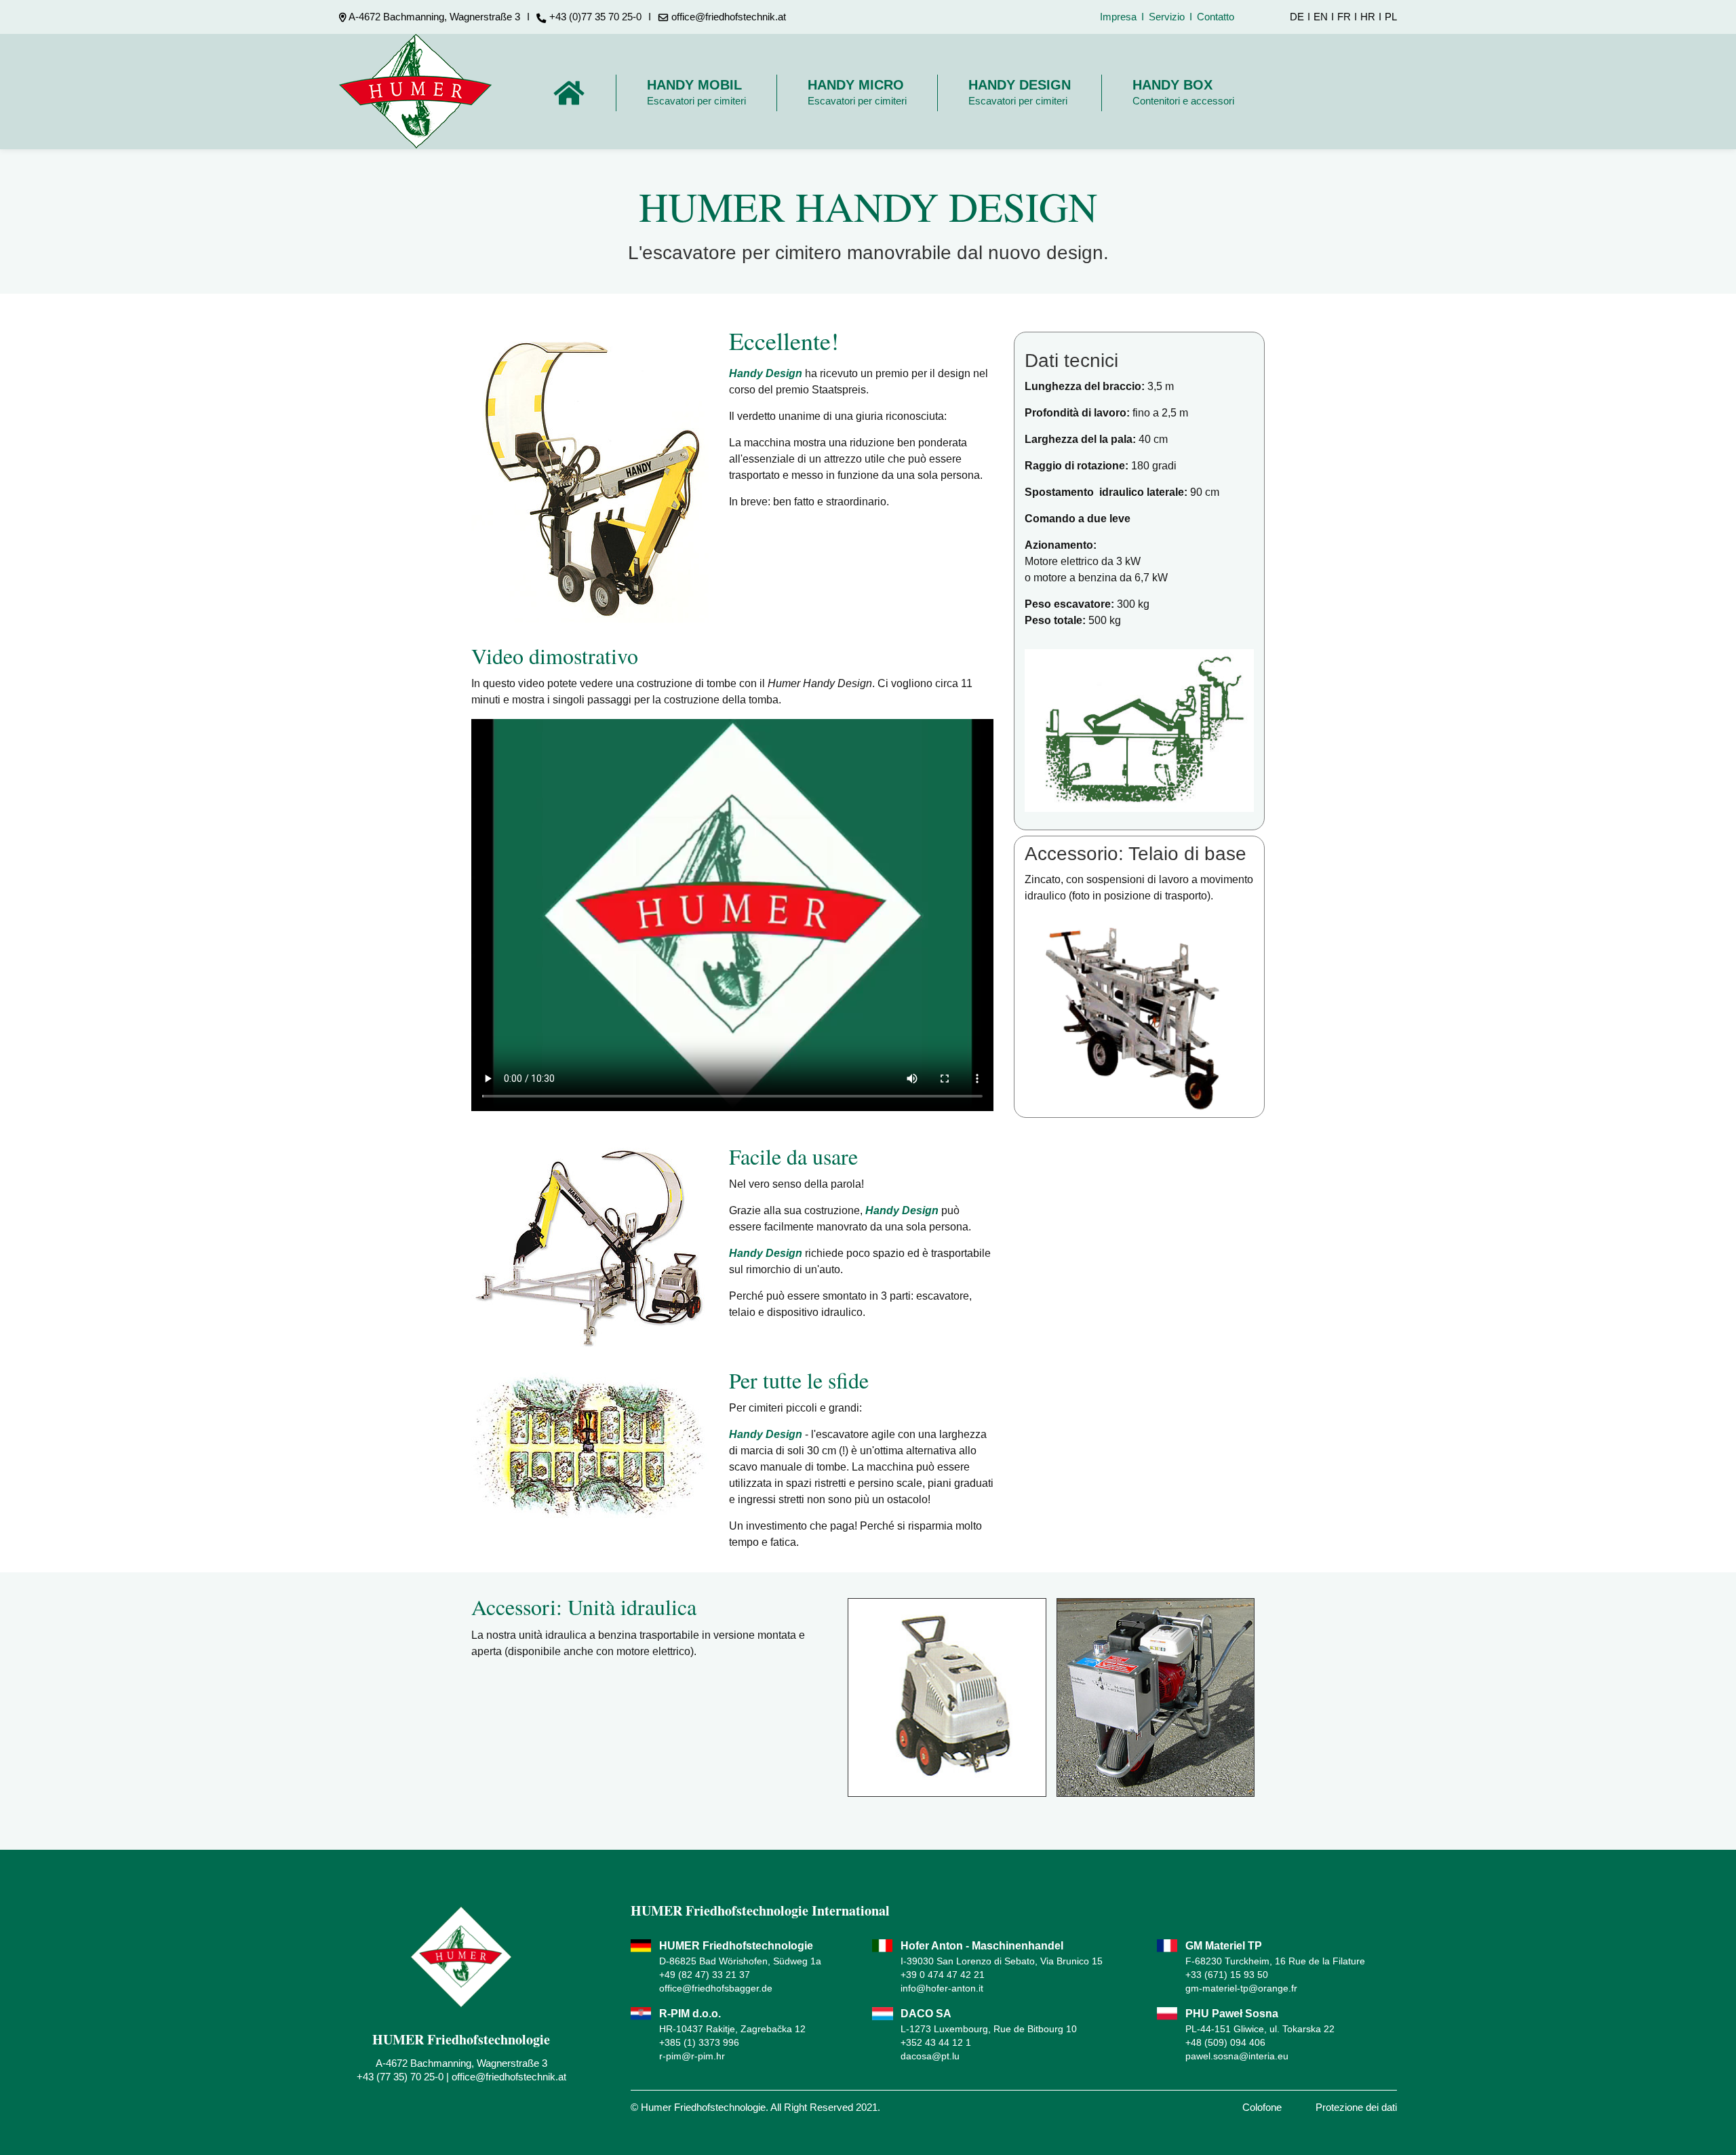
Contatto (1216, 17)
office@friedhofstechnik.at (509, 2077)
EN (1321, 17)
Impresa (1118, 17)
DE (1297, 17)
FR (1344, 17)
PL (1391, 17)
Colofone (1262, 2107)
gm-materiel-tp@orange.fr (1241, 1988)
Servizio (1167, 17)
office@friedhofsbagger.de (716, 1988)
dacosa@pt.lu (930, 2056)
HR (1368, 17)
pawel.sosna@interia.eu (1237, 2056)
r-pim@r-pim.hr (692, 2056)
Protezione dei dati (1356, 2107)
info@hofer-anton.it (942, 1988)
